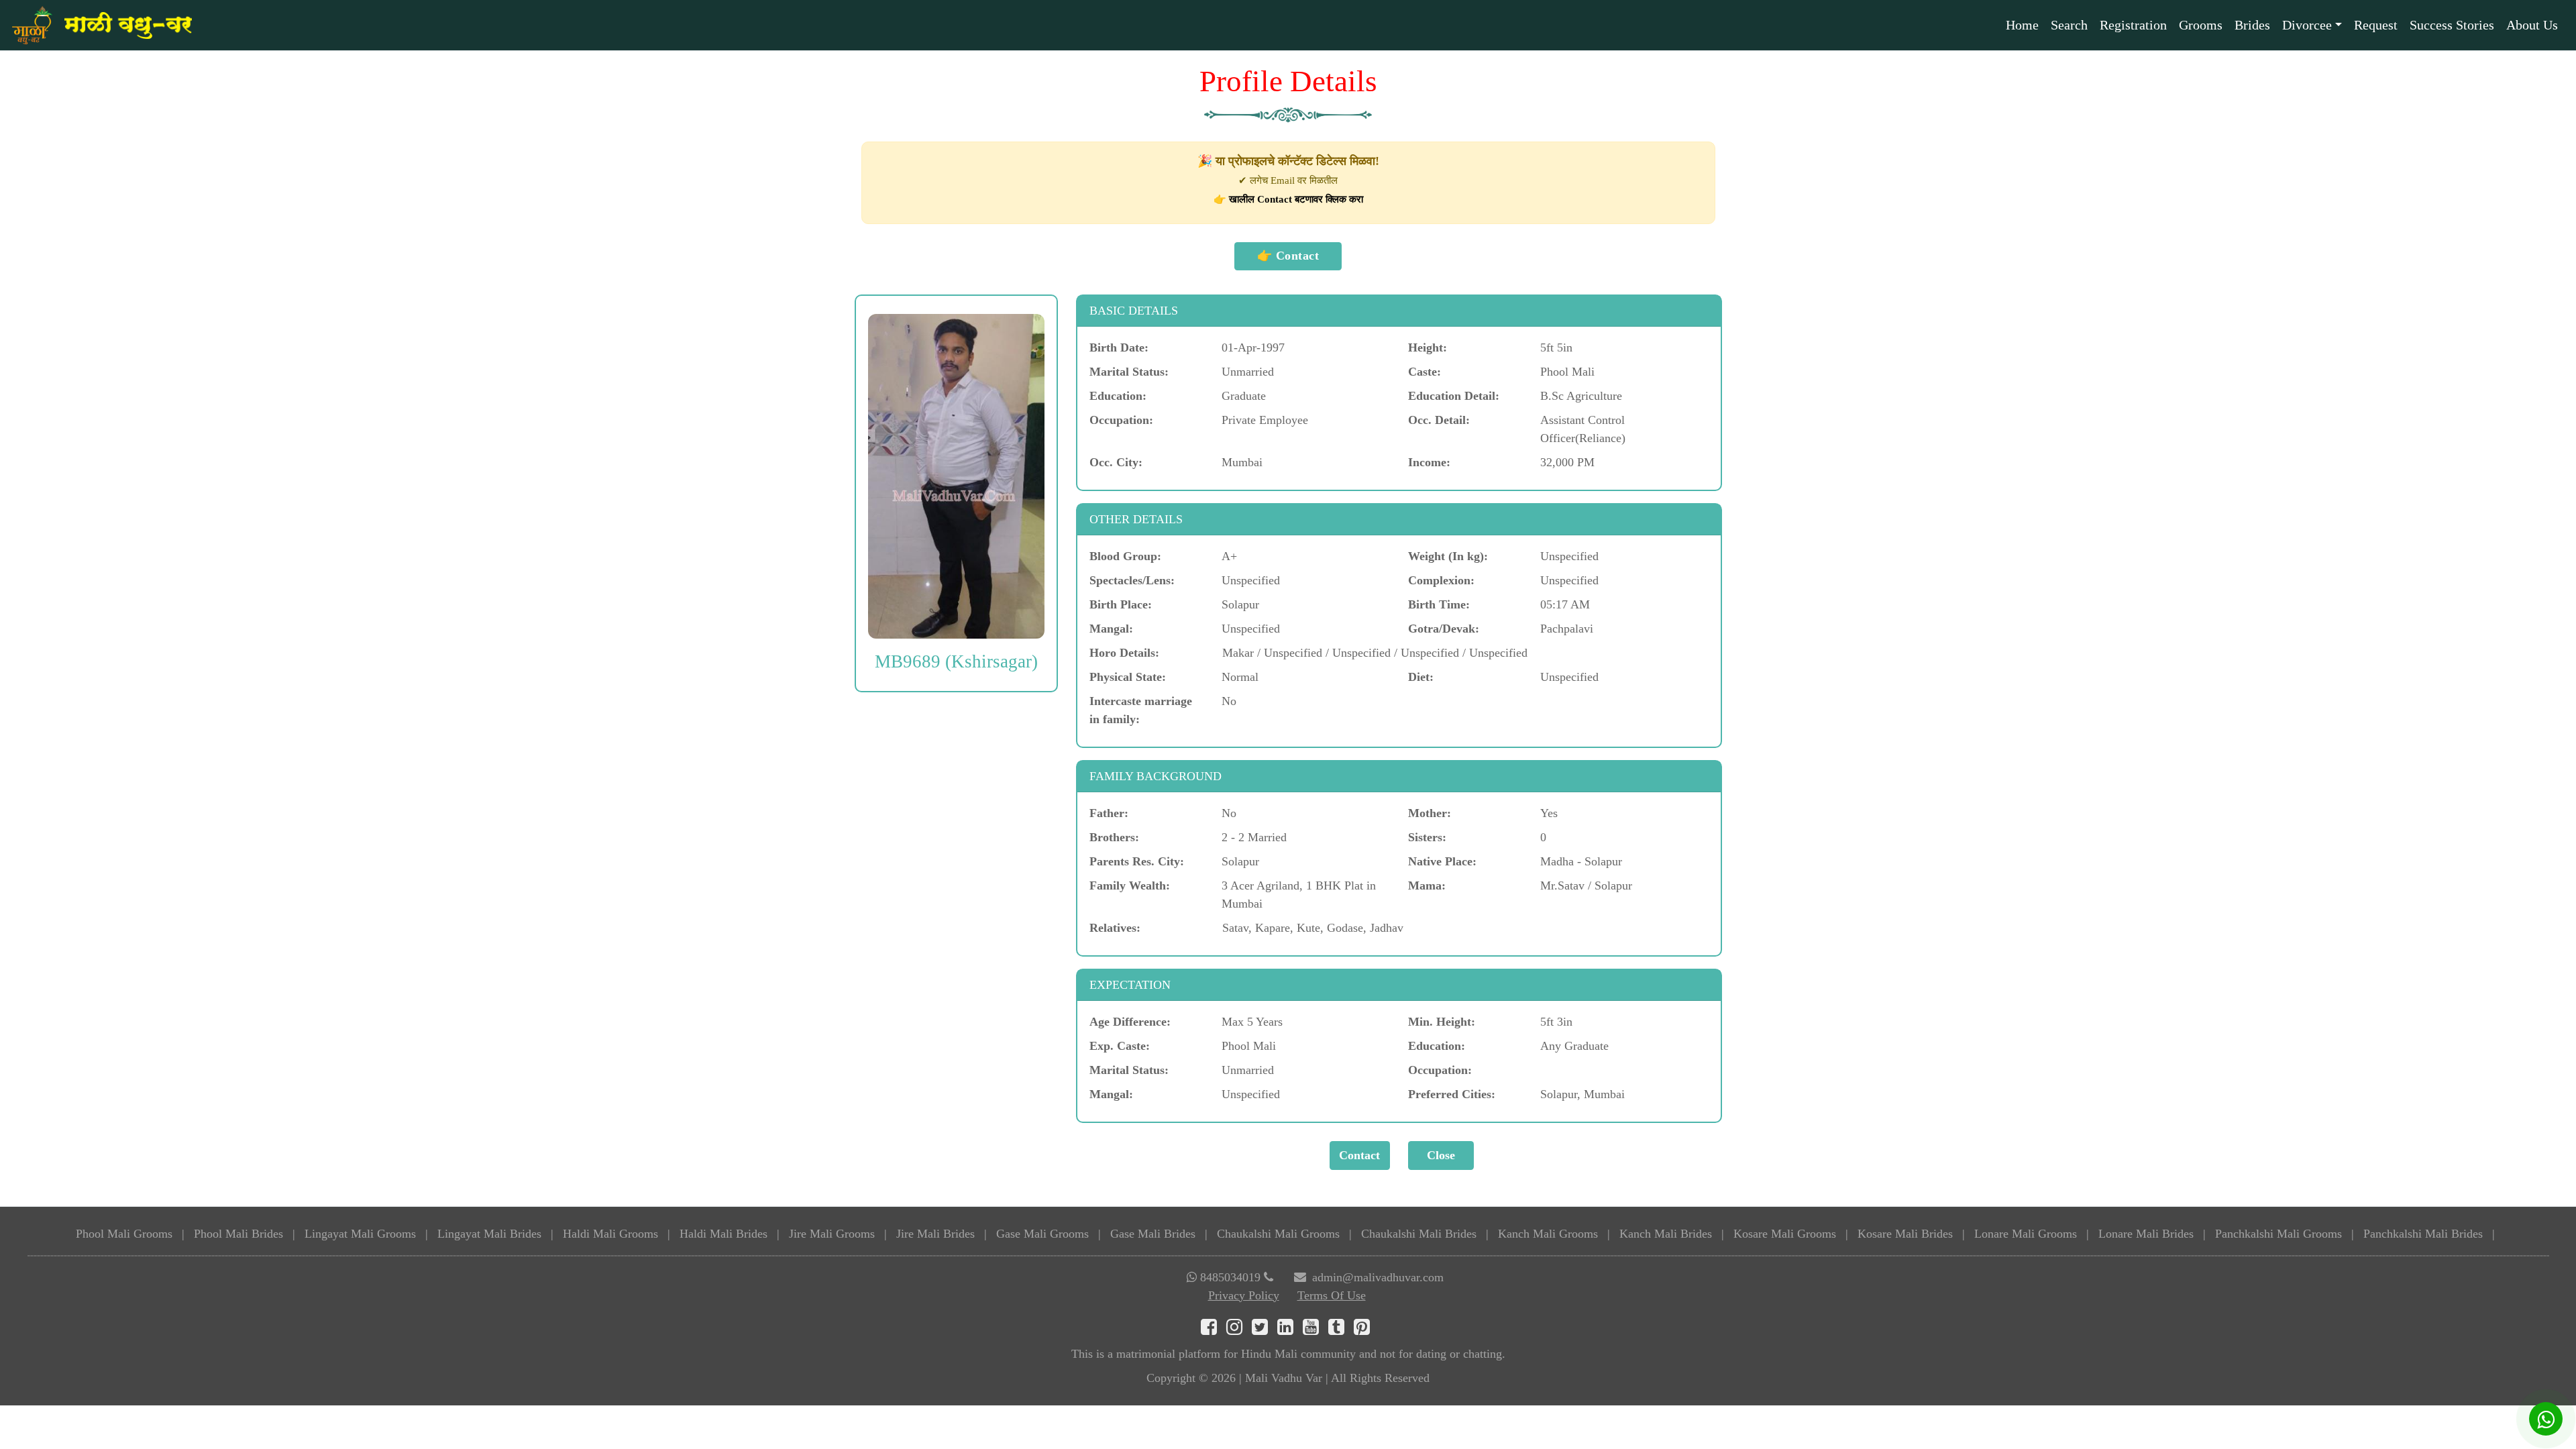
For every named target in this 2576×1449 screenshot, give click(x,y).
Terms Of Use (1332, 1295)
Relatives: (1115, 928)
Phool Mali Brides (238, 1234)
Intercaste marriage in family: (1141, 710)
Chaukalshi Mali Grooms (1278, 1234)
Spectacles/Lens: (1132, 580)
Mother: (1430, 813)
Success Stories (2452, 25)
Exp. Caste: (1120, 1046)
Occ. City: (1116, 462)
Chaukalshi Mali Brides (1419, 1234)
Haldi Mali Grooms (610, 1234)
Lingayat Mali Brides (489, 1234)
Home (2022, 25)
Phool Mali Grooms (124, 1234)
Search (2069, 25)
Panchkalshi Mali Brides (2423, 1234)
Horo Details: (1124, 653)
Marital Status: (1129, 372)
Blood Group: (1125, 556)
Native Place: (1442, 861)
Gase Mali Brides (1153, 1234)
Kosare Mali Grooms (1785, 1234)
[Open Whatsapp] (2546, 1419)
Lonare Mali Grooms (2026, 1234)
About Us (2532, 25)
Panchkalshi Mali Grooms (2278, 1234)
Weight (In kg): (1448, 556)
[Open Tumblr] (1341, 1330)
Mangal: (1111, 629)
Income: (1429, 462)
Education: (1118, 396)
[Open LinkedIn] (1290, 1330)
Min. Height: (1442, 1022)
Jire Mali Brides (935, 1234)
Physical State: (1128, 677)
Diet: (1421, 677)
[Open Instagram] (1239, 1330)
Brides (2252, 25)
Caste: (1425, 372)
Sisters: (1427, 837)
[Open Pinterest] (1365, 1330)
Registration (2133, 25)
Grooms (2201, 25)
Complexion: (1441, 580)
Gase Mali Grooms (1042, 1234)
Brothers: (1114, 837)
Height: (1428, 347)
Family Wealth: (1130, 885)
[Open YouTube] (1316, 1330)
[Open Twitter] (1265, 1330)
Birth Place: (1121, 604)
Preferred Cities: (1452, 1094)
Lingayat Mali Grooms (360, 1234)
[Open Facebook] (1214, 1330)
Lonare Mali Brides (2146, 1234)
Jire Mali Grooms (832, 1234)
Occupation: (1121, 420)
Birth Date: (1119, 347)
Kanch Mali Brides (1666, 1234)
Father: (1109, 813)
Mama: (1427, 885)
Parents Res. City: (1137, 861)
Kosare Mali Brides (1905, 1234)
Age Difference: (1130, 1022)
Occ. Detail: (1439, 420)
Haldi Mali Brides (723, 1234)
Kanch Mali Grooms (1548, 1234)
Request (2376, 25)
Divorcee (2307, 25)
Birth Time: (1439, 604)
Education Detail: (1454, 396)
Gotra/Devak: (1444, 629)
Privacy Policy (1244, 1295)
